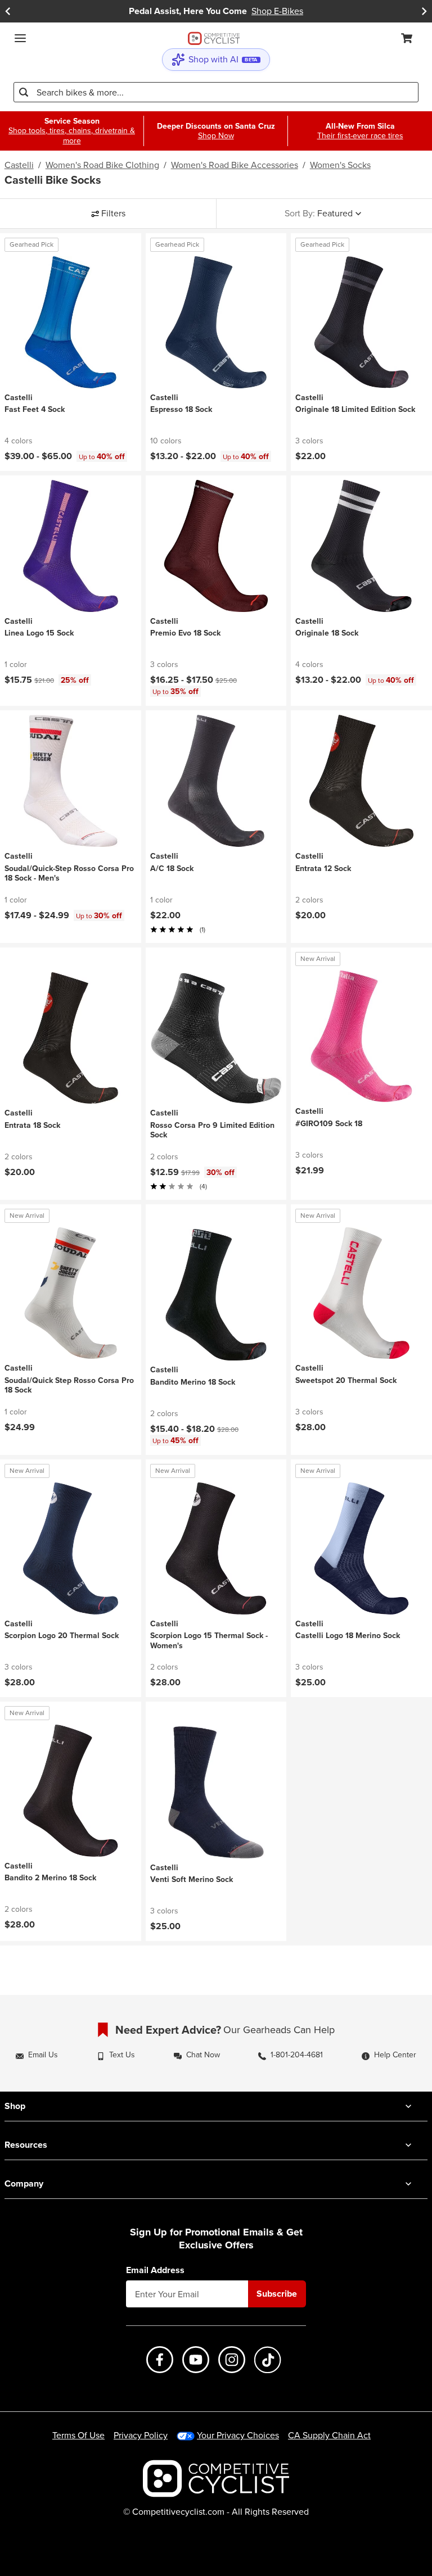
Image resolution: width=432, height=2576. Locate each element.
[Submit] (24, 92)
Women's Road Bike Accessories (235, 165)
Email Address (155, 2270)
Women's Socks (340, 165)
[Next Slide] (424, 11)
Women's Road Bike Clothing (102, 165)
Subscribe (277, 2294)
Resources (26, 2145)
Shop (15, 2106)
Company (24, 2183)
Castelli (19, 165)
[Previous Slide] (8, 11)
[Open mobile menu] (20, 38)
